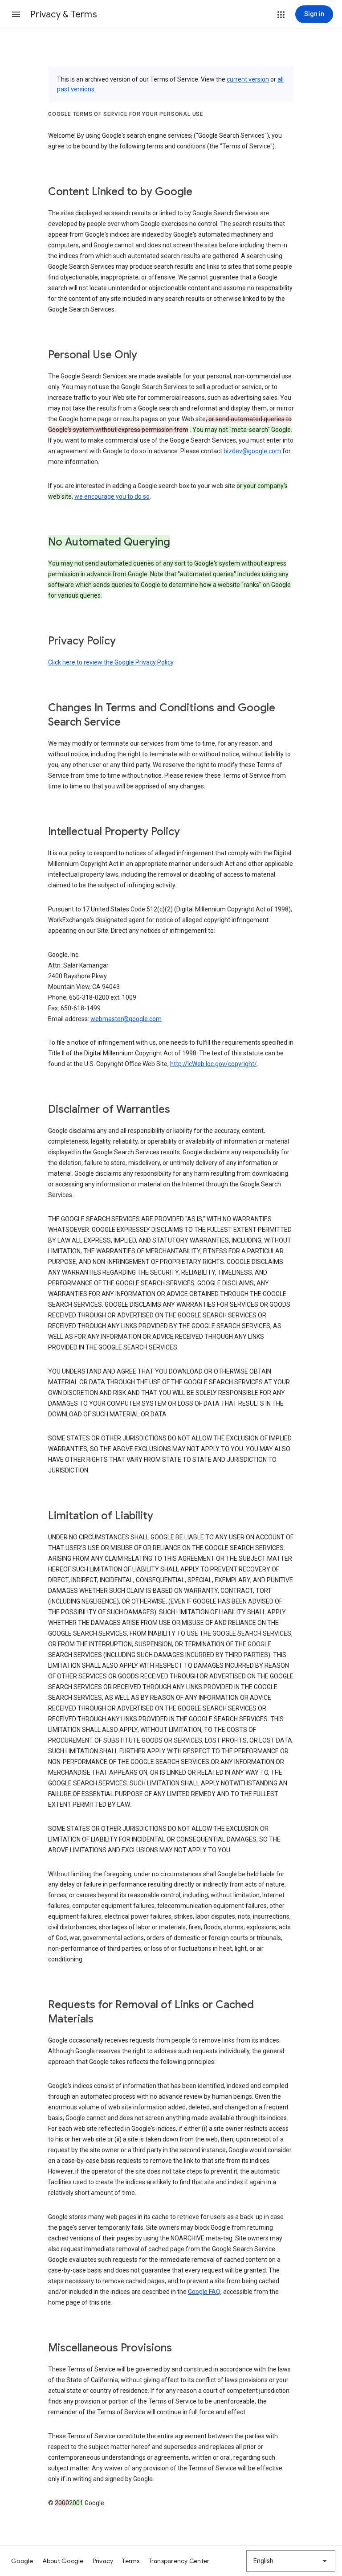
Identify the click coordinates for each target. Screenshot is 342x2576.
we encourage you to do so (112, 496)
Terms (131, 2561)
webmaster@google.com (126, 1019)
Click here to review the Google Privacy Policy (111, 662)
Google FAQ (204, 2292)
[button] (16, 14)
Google (22, 2561)
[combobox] (291, 2561)
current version (248, 79)
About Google (63, 2561)
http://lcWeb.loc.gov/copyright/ (214, 1064)
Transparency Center (179, 2561)
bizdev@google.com (253, 451)
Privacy (103, 2561)
